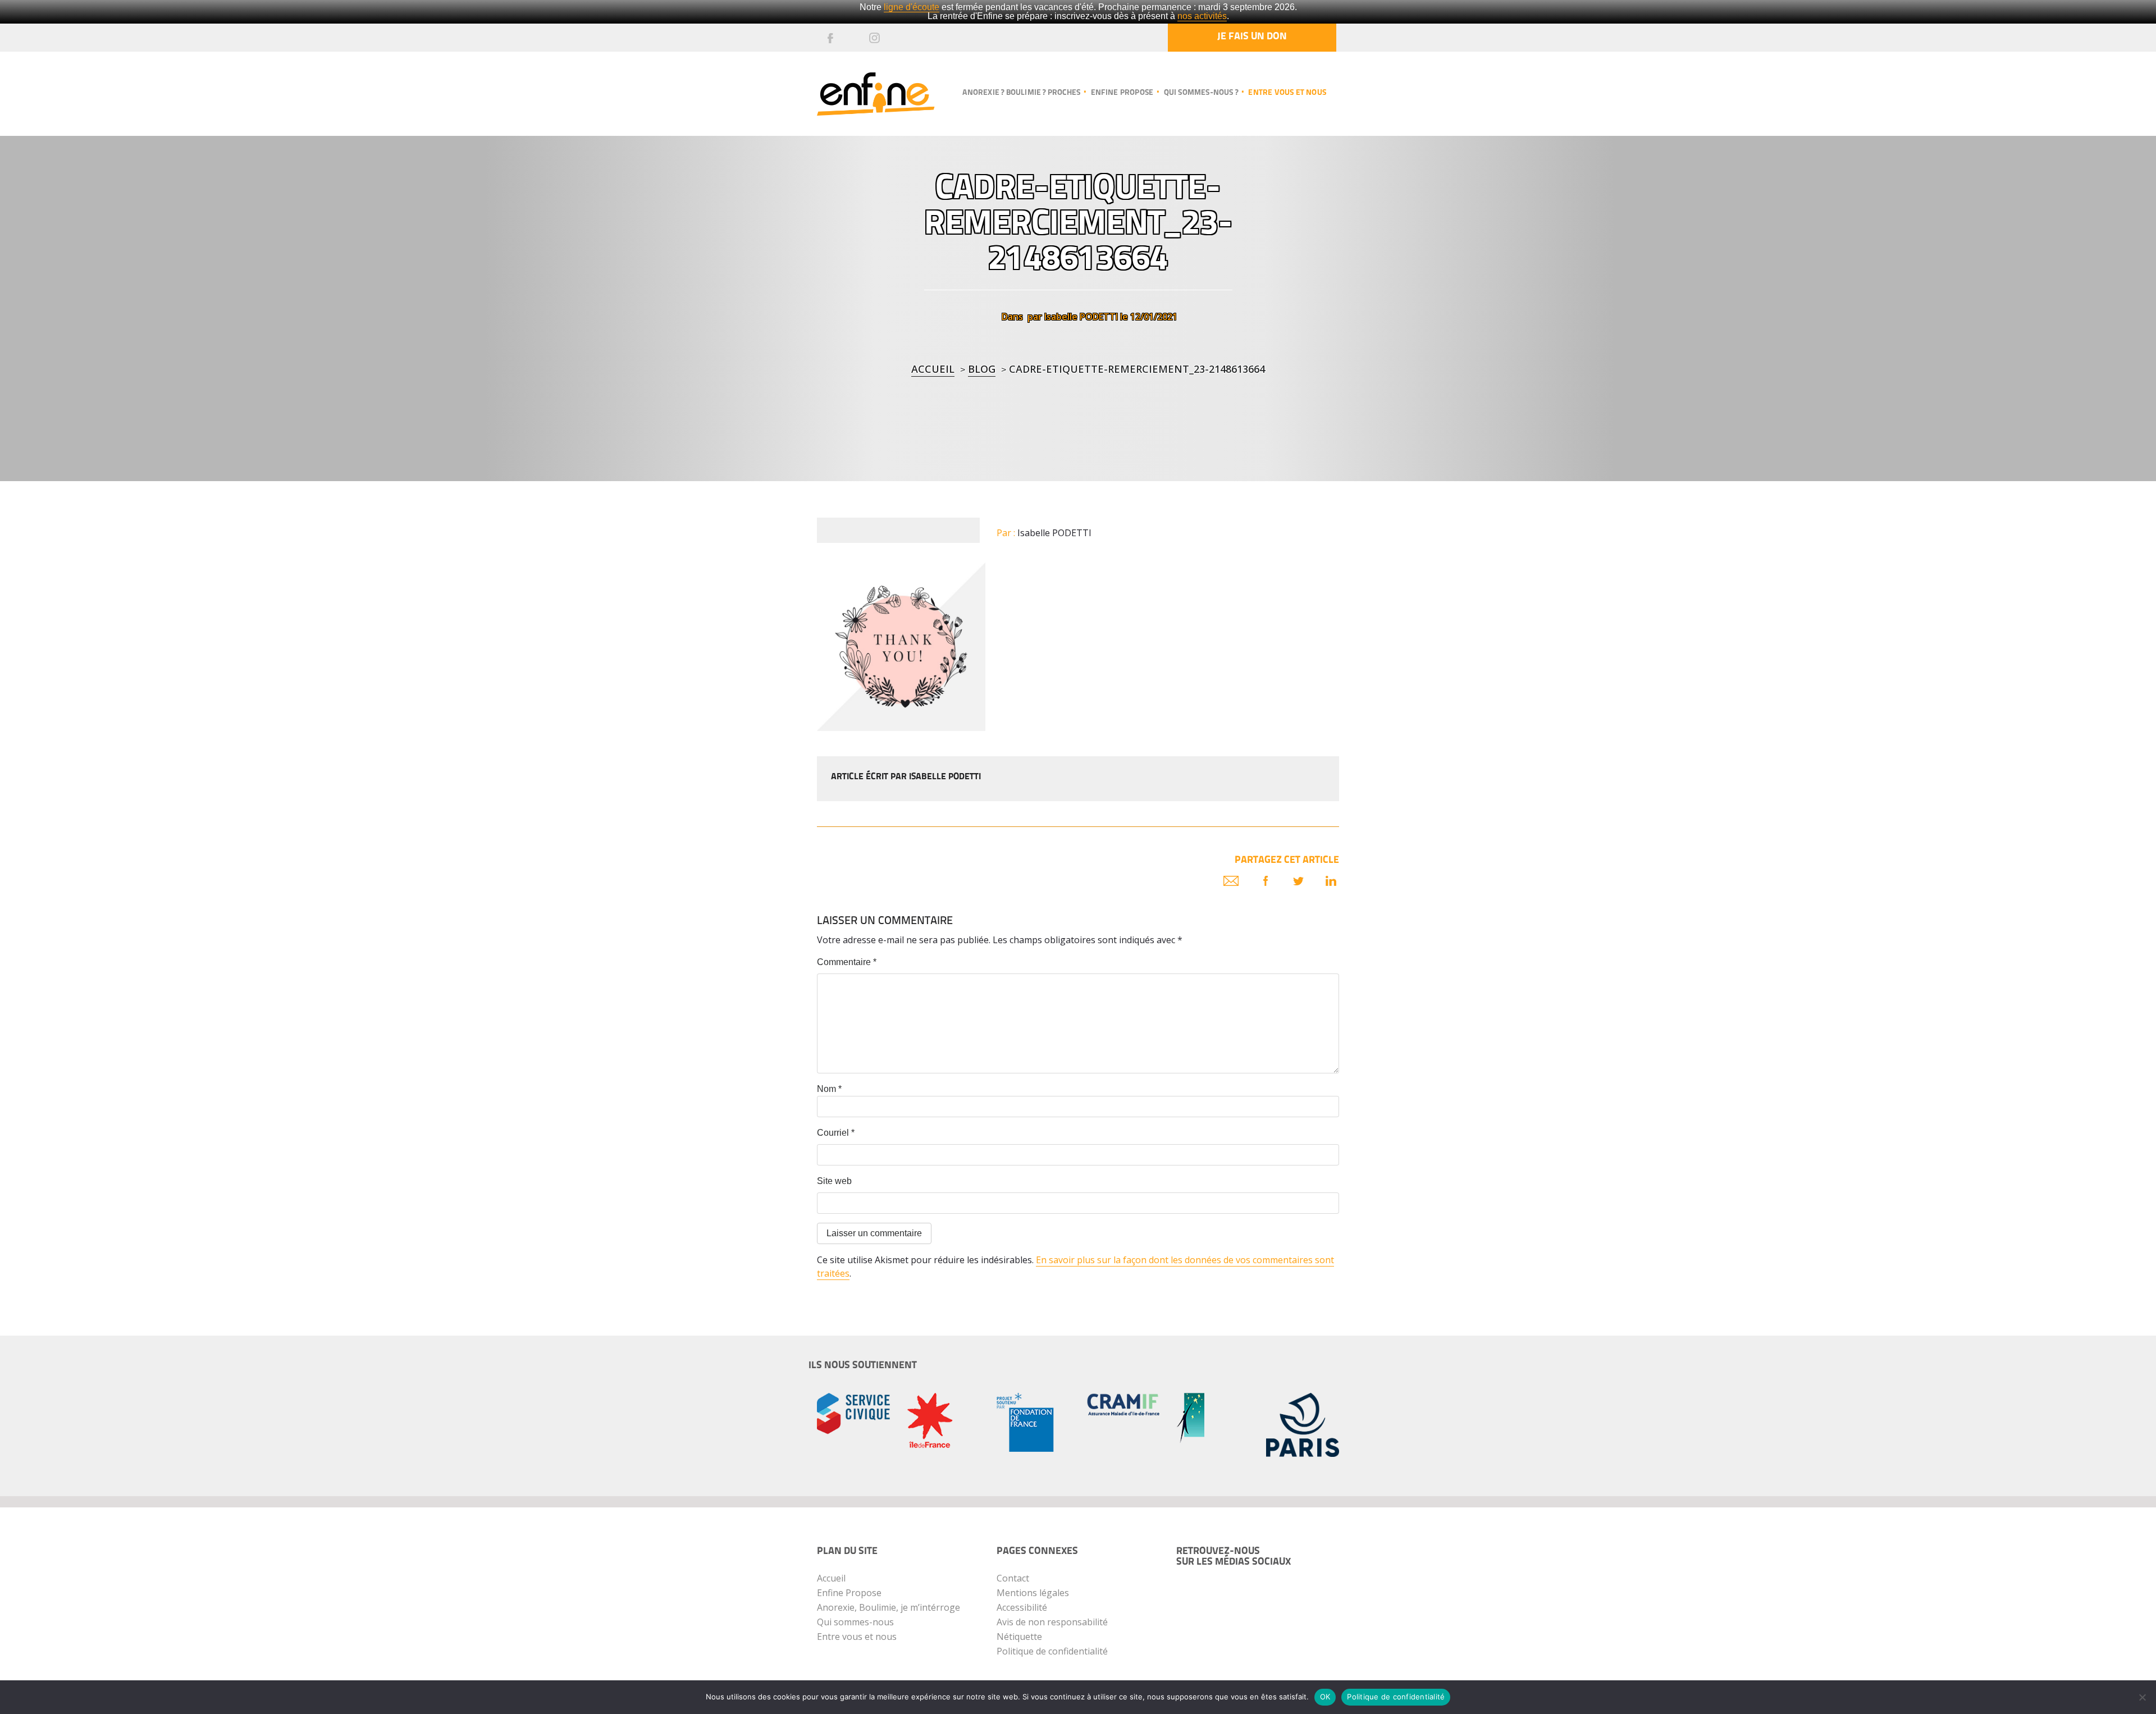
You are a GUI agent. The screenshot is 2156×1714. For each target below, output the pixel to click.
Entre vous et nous (1287, 93)
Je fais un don (1252, 37)
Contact (1013, 1578)
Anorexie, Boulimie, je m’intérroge (889, 1607)
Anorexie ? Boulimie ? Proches (1021, 93)
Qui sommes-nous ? (1201, 93)
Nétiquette (1019, 1637)
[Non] (2142, 1697)
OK (1325, 1697)
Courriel (836, 1133)
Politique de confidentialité (1052, 1651)
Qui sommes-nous (855, 1622)
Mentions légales (1033, 1593)
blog (982, 369)
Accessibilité (1022, 1607)
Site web (834, 1181)
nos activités (1202, 16)
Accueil (933, 369)
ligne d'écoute (912, 7)
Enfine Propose (849, 1593)
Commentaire (847, 962)
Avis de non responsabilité (1052, 1622)
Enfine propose (1122, 93)
